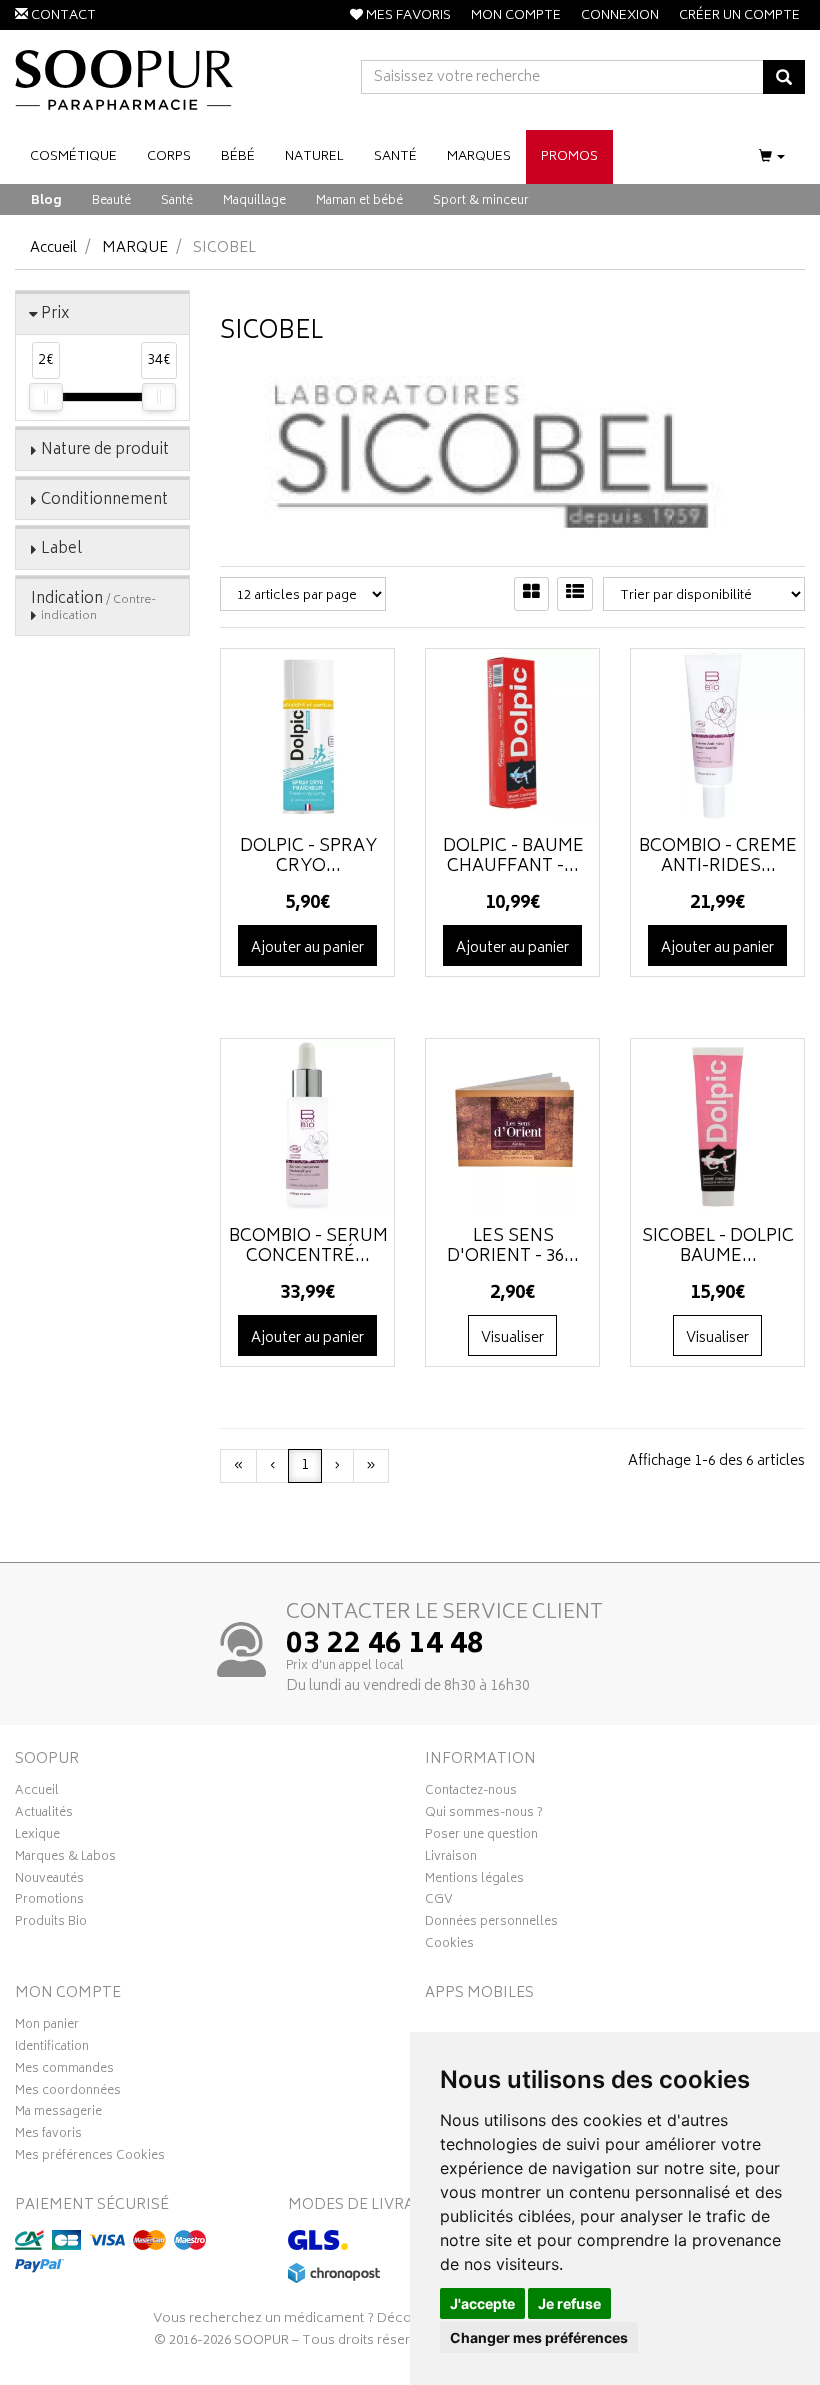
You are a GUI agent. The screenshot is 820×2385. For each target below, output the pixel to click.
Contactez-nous (471, 1793)
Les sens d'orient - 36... (513, 1247)
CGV (439, 1902)
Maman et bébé (359, 201)
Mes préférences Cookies (90, 2158)
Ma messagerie (58, 2114)
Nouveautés (49, 1881)
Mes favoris (48, 2136)
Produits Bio (51, 1924)
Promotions (49, 1902)
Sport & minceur (481, 201)
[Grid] (531, 594)
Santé (177, 201)
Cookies (449, 1946)
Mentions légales (474, 1881)
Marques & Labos (65, 1859)
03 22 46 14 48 (385, 1646)
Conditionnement (104, 500)
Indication (93, 606)
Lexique (37, 1837)
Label (61, 549)
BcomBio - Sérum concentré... (308, 1247)
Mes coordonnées (68, 2093)
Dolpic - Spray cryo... (308, 857)
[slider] (46, 397)
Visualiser (512, 1338)
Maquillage (254, 201)
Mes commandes (64, 2071)
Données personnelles (491, 1924)
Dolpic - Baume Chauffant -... (513, 857)
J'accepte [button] (482, 2303)
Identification (52, 2049)
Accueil (53, 248)
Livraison (451, 1859)
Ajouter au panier (307, 948)
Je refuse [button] (569, 2303)
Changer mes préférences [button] (539, 2337)
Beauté (111, 201)
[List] (575, 594)
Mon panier (47, 2027)
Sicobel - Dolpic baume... (718, 1247)
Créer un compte (739, 16)
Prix (55, 314)
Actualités (44, 1815)
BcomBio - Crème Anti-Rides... (718, 857)
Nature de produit (105, 450)
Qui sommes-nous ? (484, 1815)
